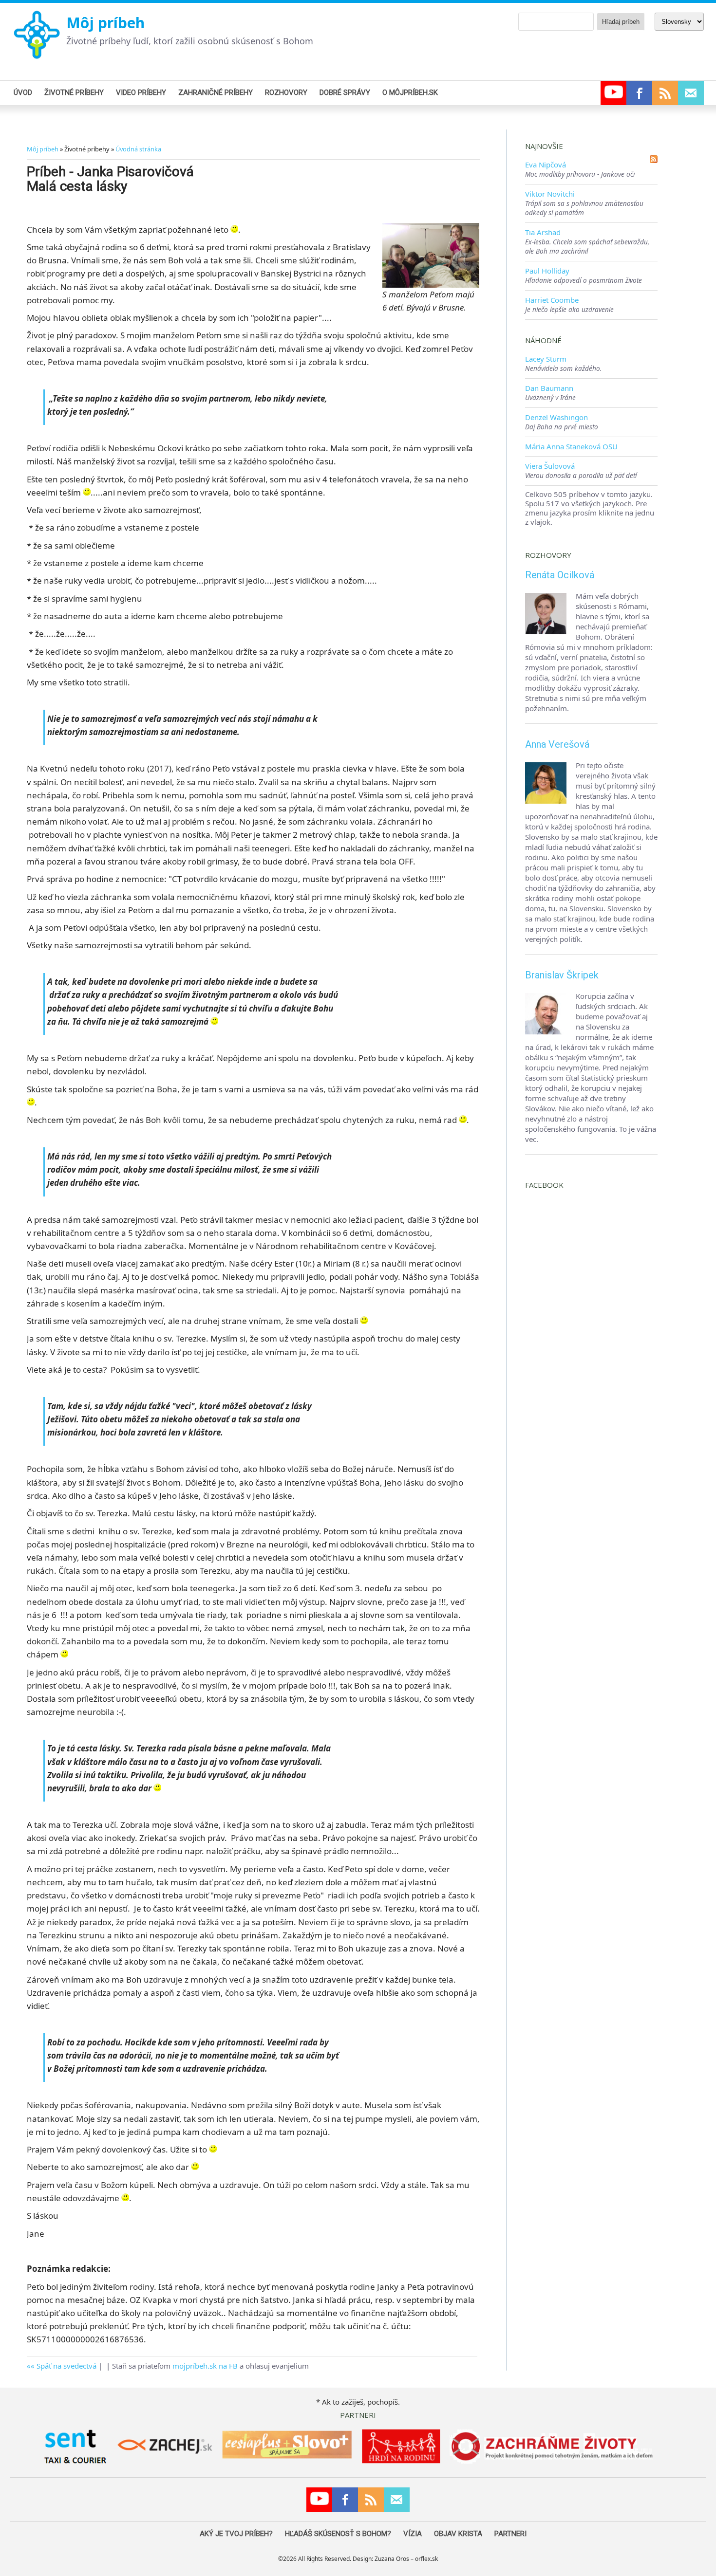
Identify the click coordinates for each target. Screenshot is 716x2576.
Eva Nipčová (546, 165)
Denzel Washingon (556, 417)
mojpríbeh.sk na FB (205, 2366)
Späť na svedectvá (66, 2366)
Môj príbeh (105, 23)
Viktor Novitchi (550, 194)
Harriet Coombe (552, 300)
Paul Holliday (547, 271)
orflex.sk (426, 2559)
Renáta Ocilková (560, 575)
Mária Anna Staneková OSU (571, 446)
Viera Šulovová (550, 466)
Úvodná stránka (138, 149)
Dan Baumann (549, 388)
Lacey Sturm (546, 359)
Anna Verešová (557, 744)
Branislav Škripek (562, 975)
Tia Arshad (543, 232)
